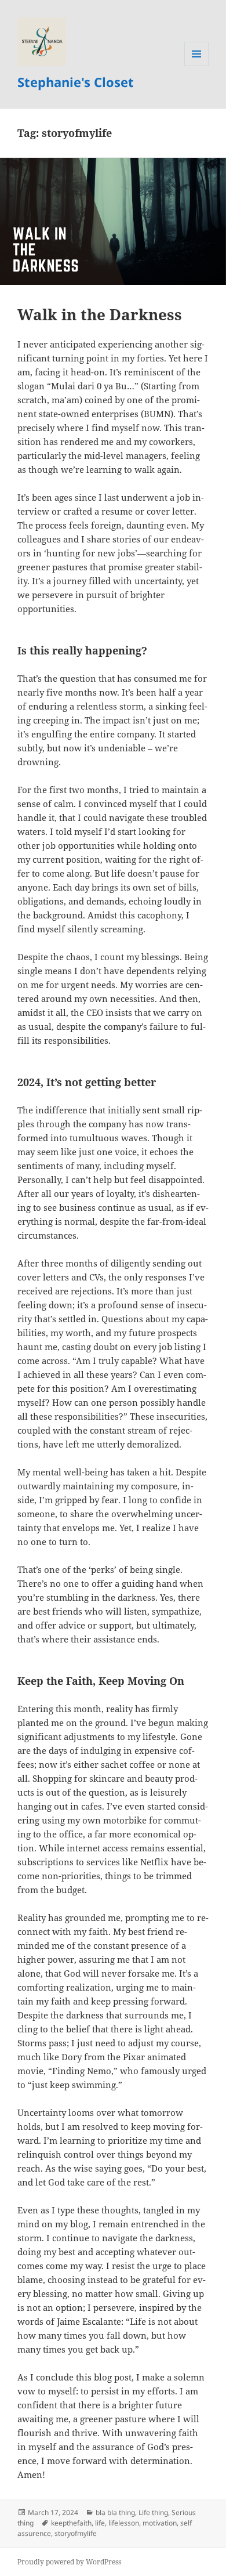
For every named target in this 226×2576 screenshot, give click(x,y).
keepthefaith (71, 2523)
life (100, 2523)
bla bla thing (115, 2512)
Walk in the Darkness (100, 314)
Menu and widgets (197, 66)
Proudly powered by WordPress (69, 2562)
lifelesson (124, 2523)
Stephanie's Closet (76, 82)
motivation (160, 2523)
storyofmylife (76, 2533)
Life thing (153, 2512)
